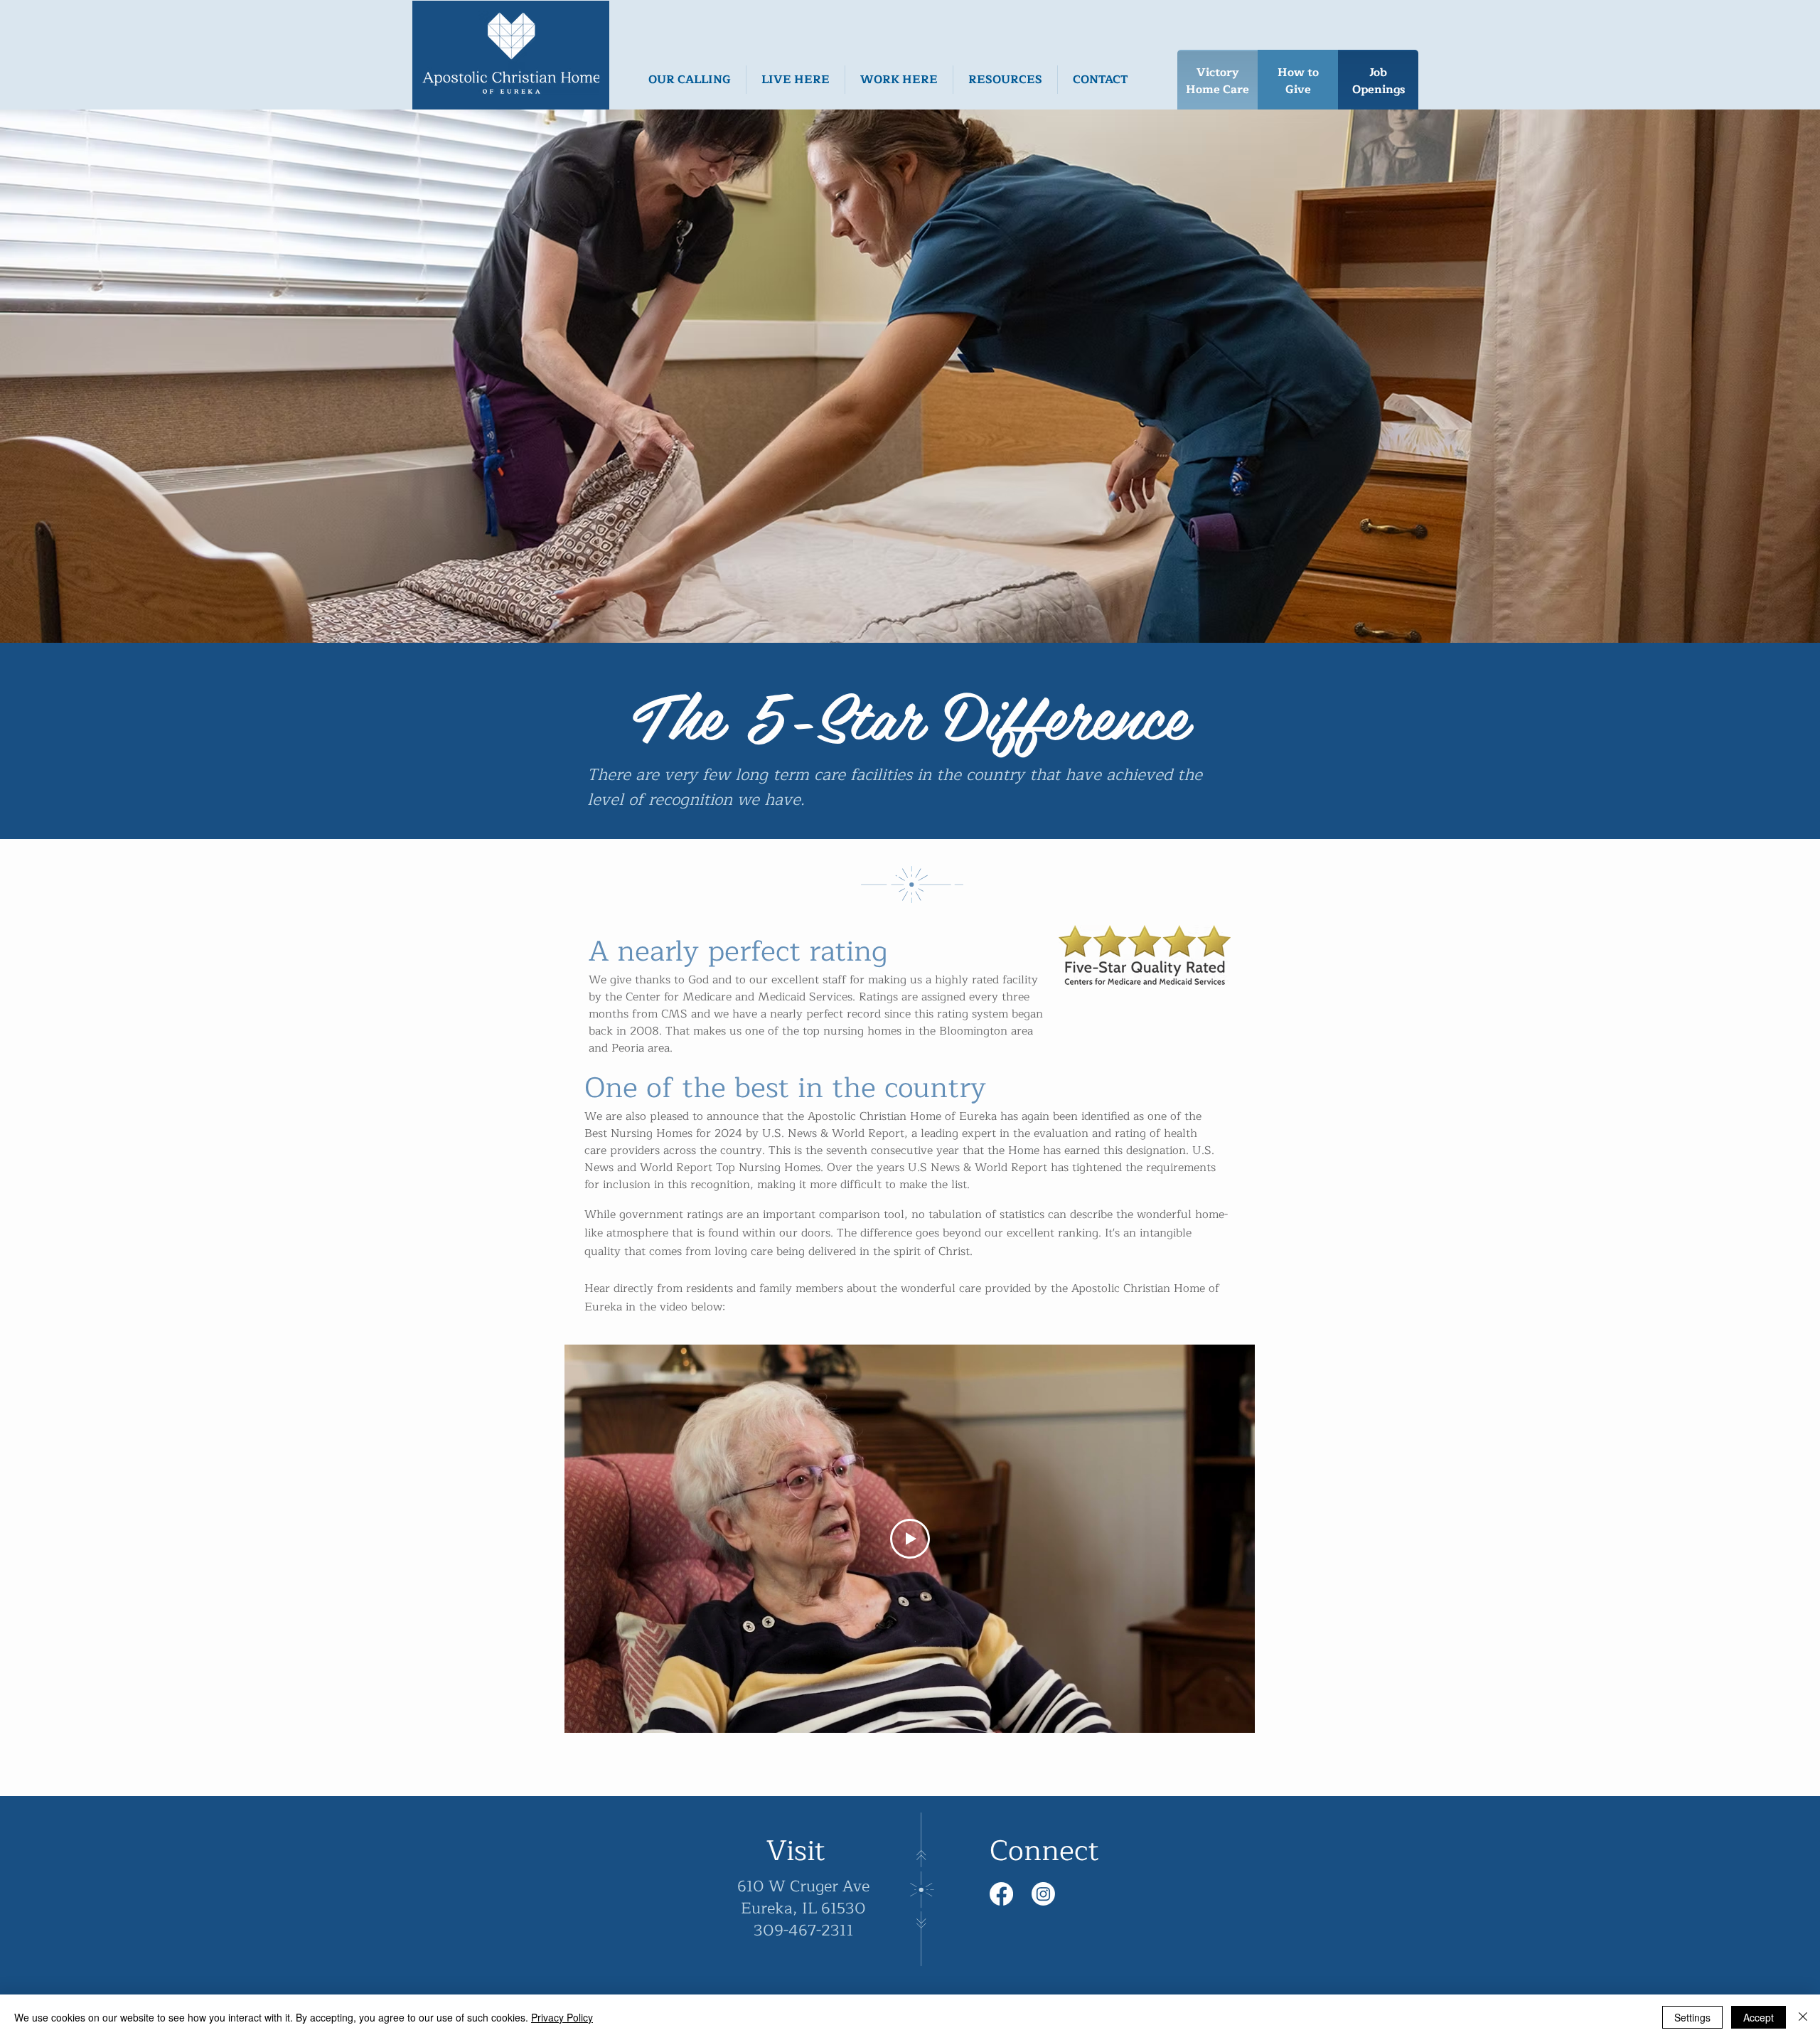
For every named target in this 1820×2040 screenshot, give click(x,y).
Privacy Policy (562, 2017)
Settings (1692, 2017)
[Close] (1803, 2017)
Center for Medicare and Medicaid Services (739, 997)
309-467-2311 (804, 1930)
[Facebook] (1001, 1894)
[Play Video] (910, 1539)
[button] (690, 80)
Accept (1759, 2017)
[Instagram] (1043, 1894)
